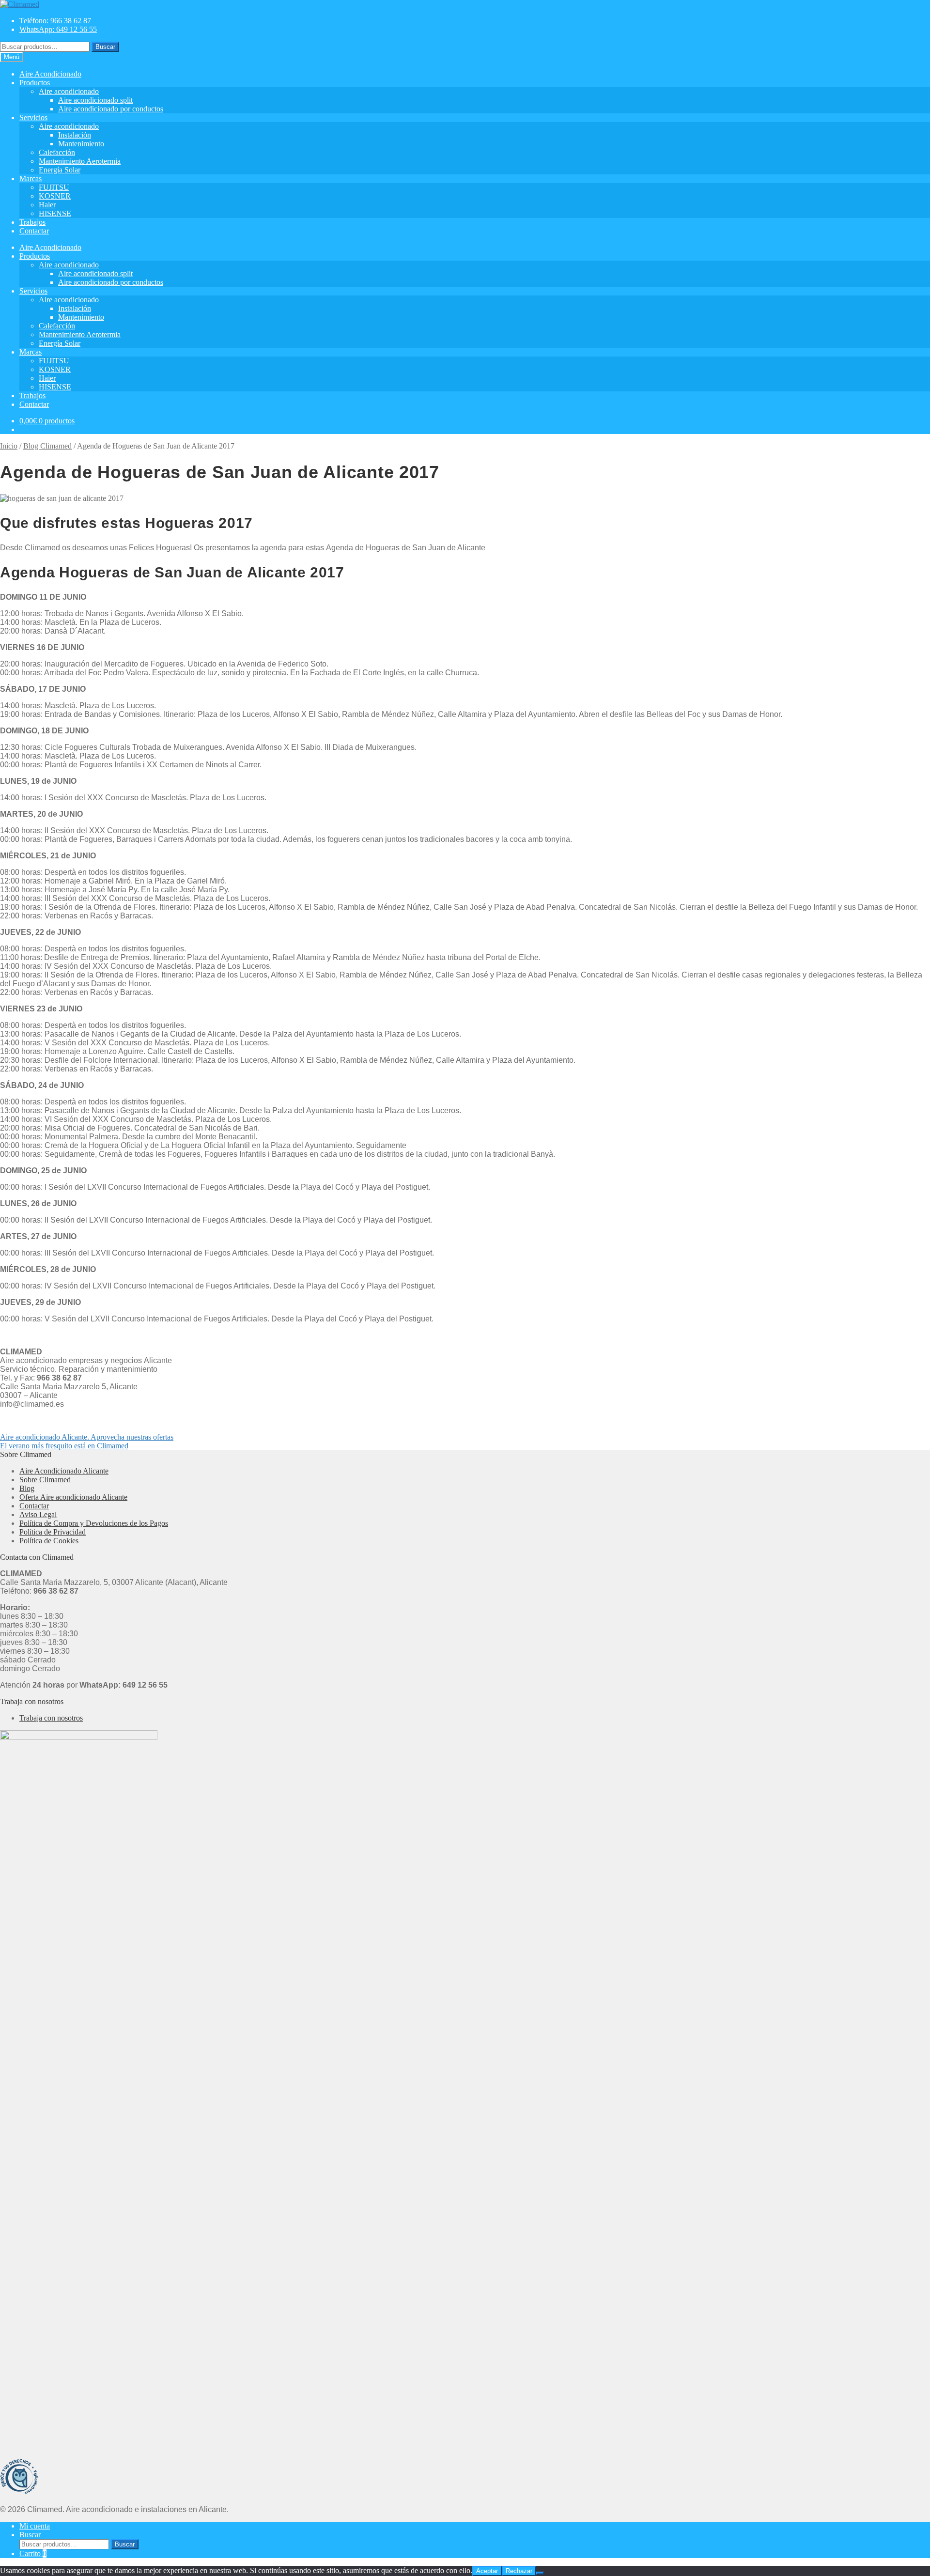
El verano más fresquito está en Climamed (64, 1446)
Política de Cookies (49, 1541)
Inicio (9, 446)
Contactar (34, 231)
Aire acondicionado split (95, 100)
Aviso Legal (38, 1514)
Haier (47, 205)
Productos (35, 83)
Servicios (33, 117)
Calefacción (57, 152)
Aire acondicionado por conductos (111, 109)
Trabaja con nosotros (51, 1718)
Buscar (105, 47)
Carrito (33, 2553)
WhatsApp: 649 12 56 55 (58, 29)
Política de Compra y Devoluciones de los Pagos (94, 1523)
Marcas (31, 178)
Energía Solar (60, 170)
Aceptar (487, 2571)
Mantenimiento (81, 144)
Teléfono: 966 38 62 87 (55, 21)
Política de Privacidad (53, 1532)
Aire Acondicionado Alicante (64, 1471)
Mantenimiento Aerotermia (80, 161)
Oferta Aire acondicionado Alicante (73, 1497)
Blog (27, 1488)
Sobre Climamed (45, 1480)
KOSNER (55, 196)
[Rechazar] (540, 2573)
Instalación (75, 135)
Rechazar (519, 2571)
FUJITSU (54, 187)
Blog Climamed (47, 446)
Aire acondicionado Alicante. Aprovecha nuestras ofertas (87, 1437)
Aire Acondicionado (50, 74)
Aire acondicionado (69, 91)
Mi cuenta (35, 2526)
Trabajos (32, 222)
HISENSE (55, 213)
